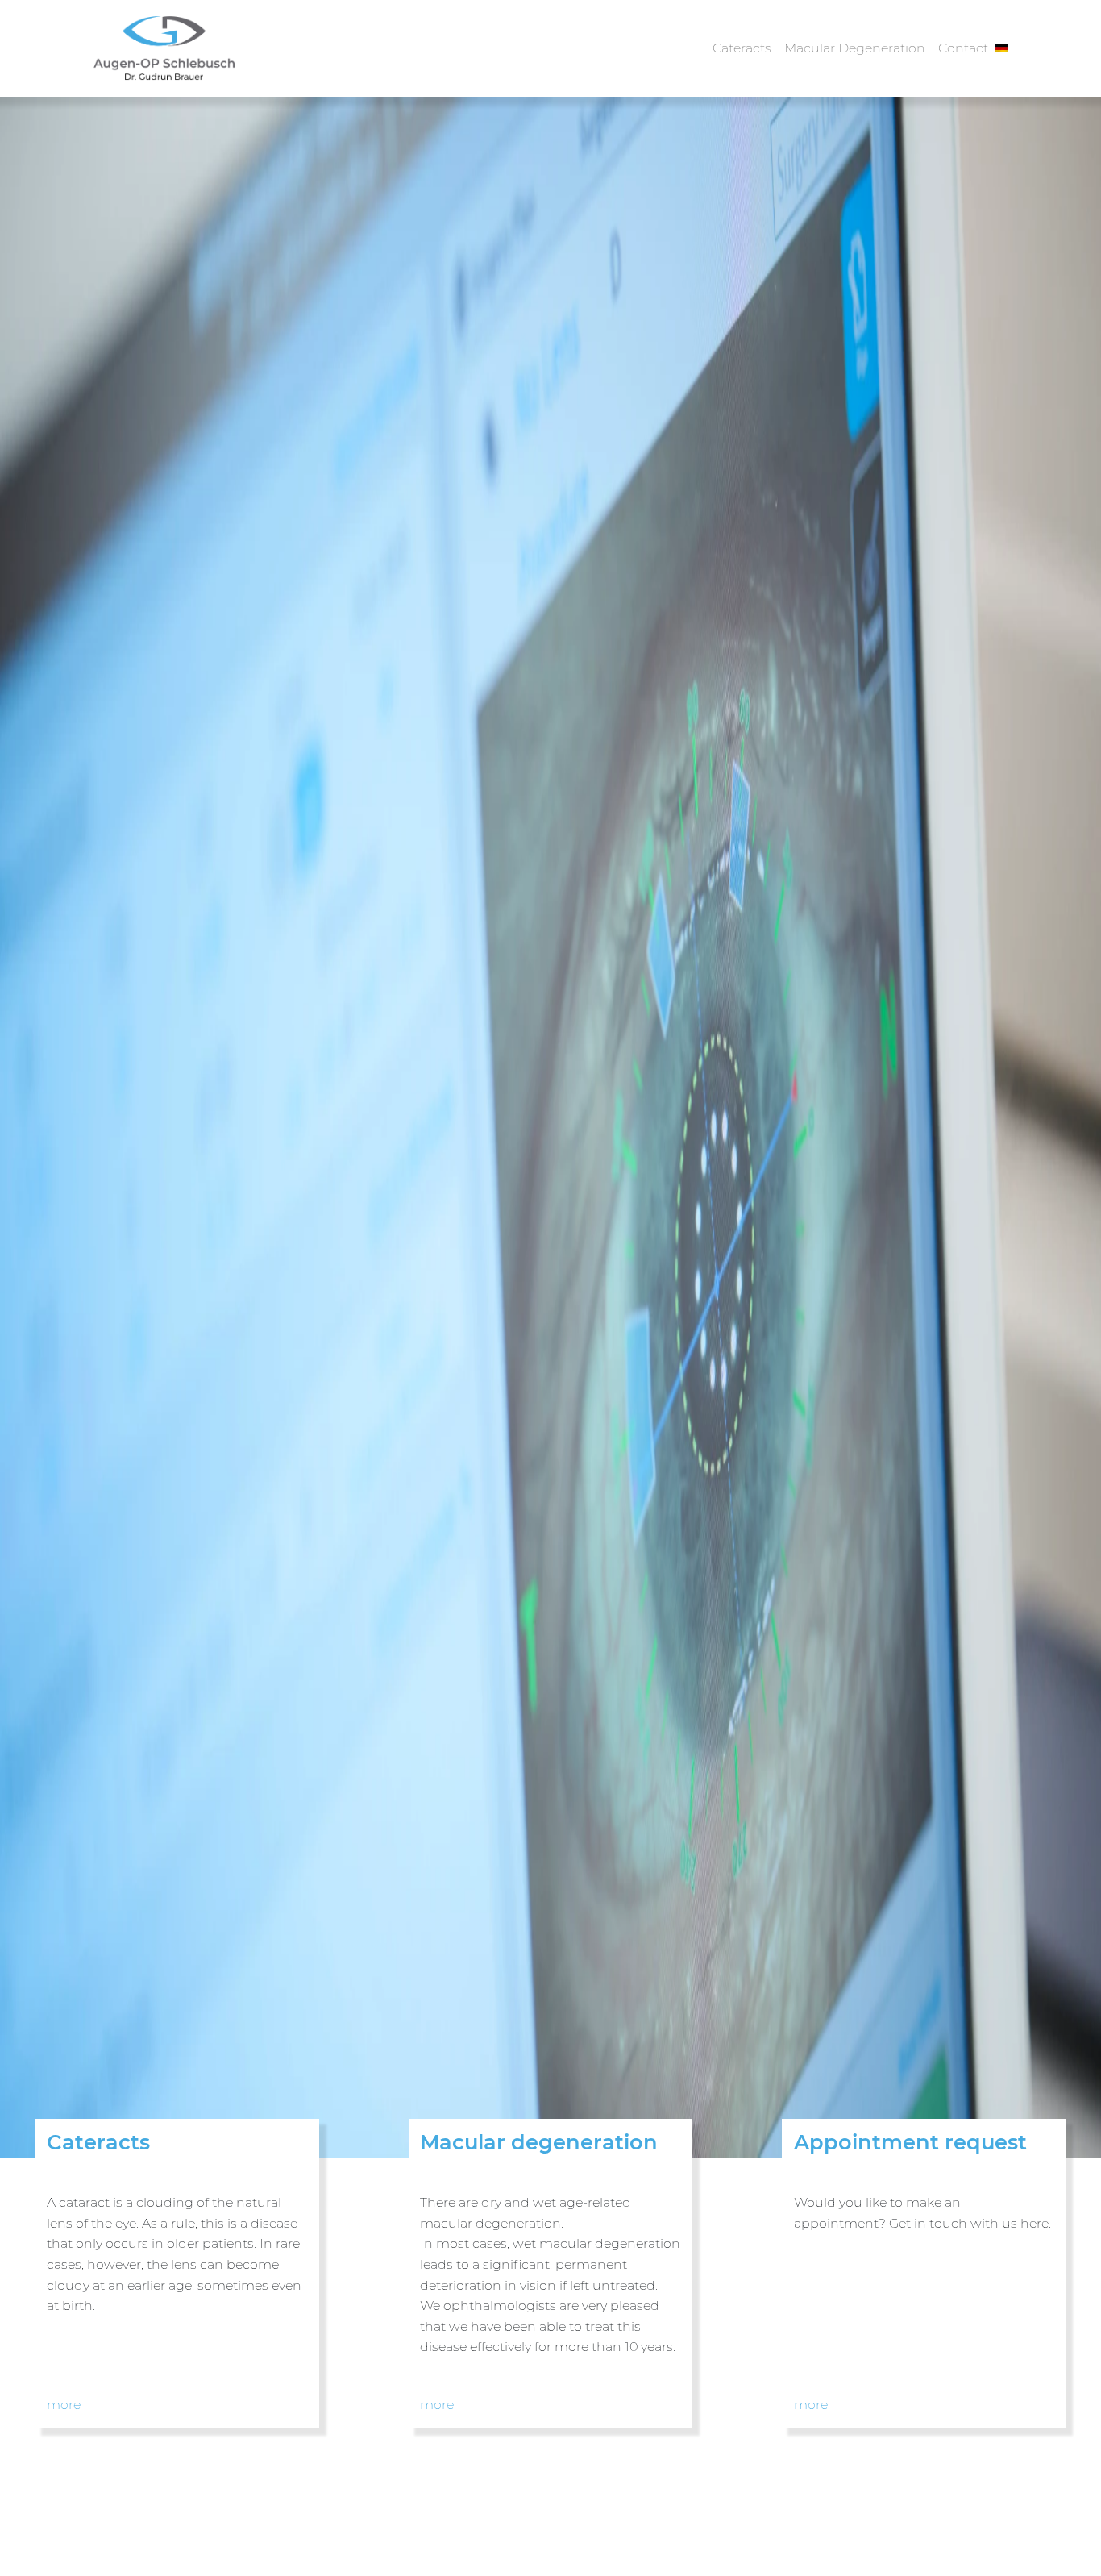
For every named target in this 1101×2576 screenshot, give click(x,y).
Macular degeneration (539, 2142)
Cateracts (742, 48)
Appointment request (910, 2142)
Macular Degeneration (855, 48)
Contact (963, 48)
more (64, 2405)
